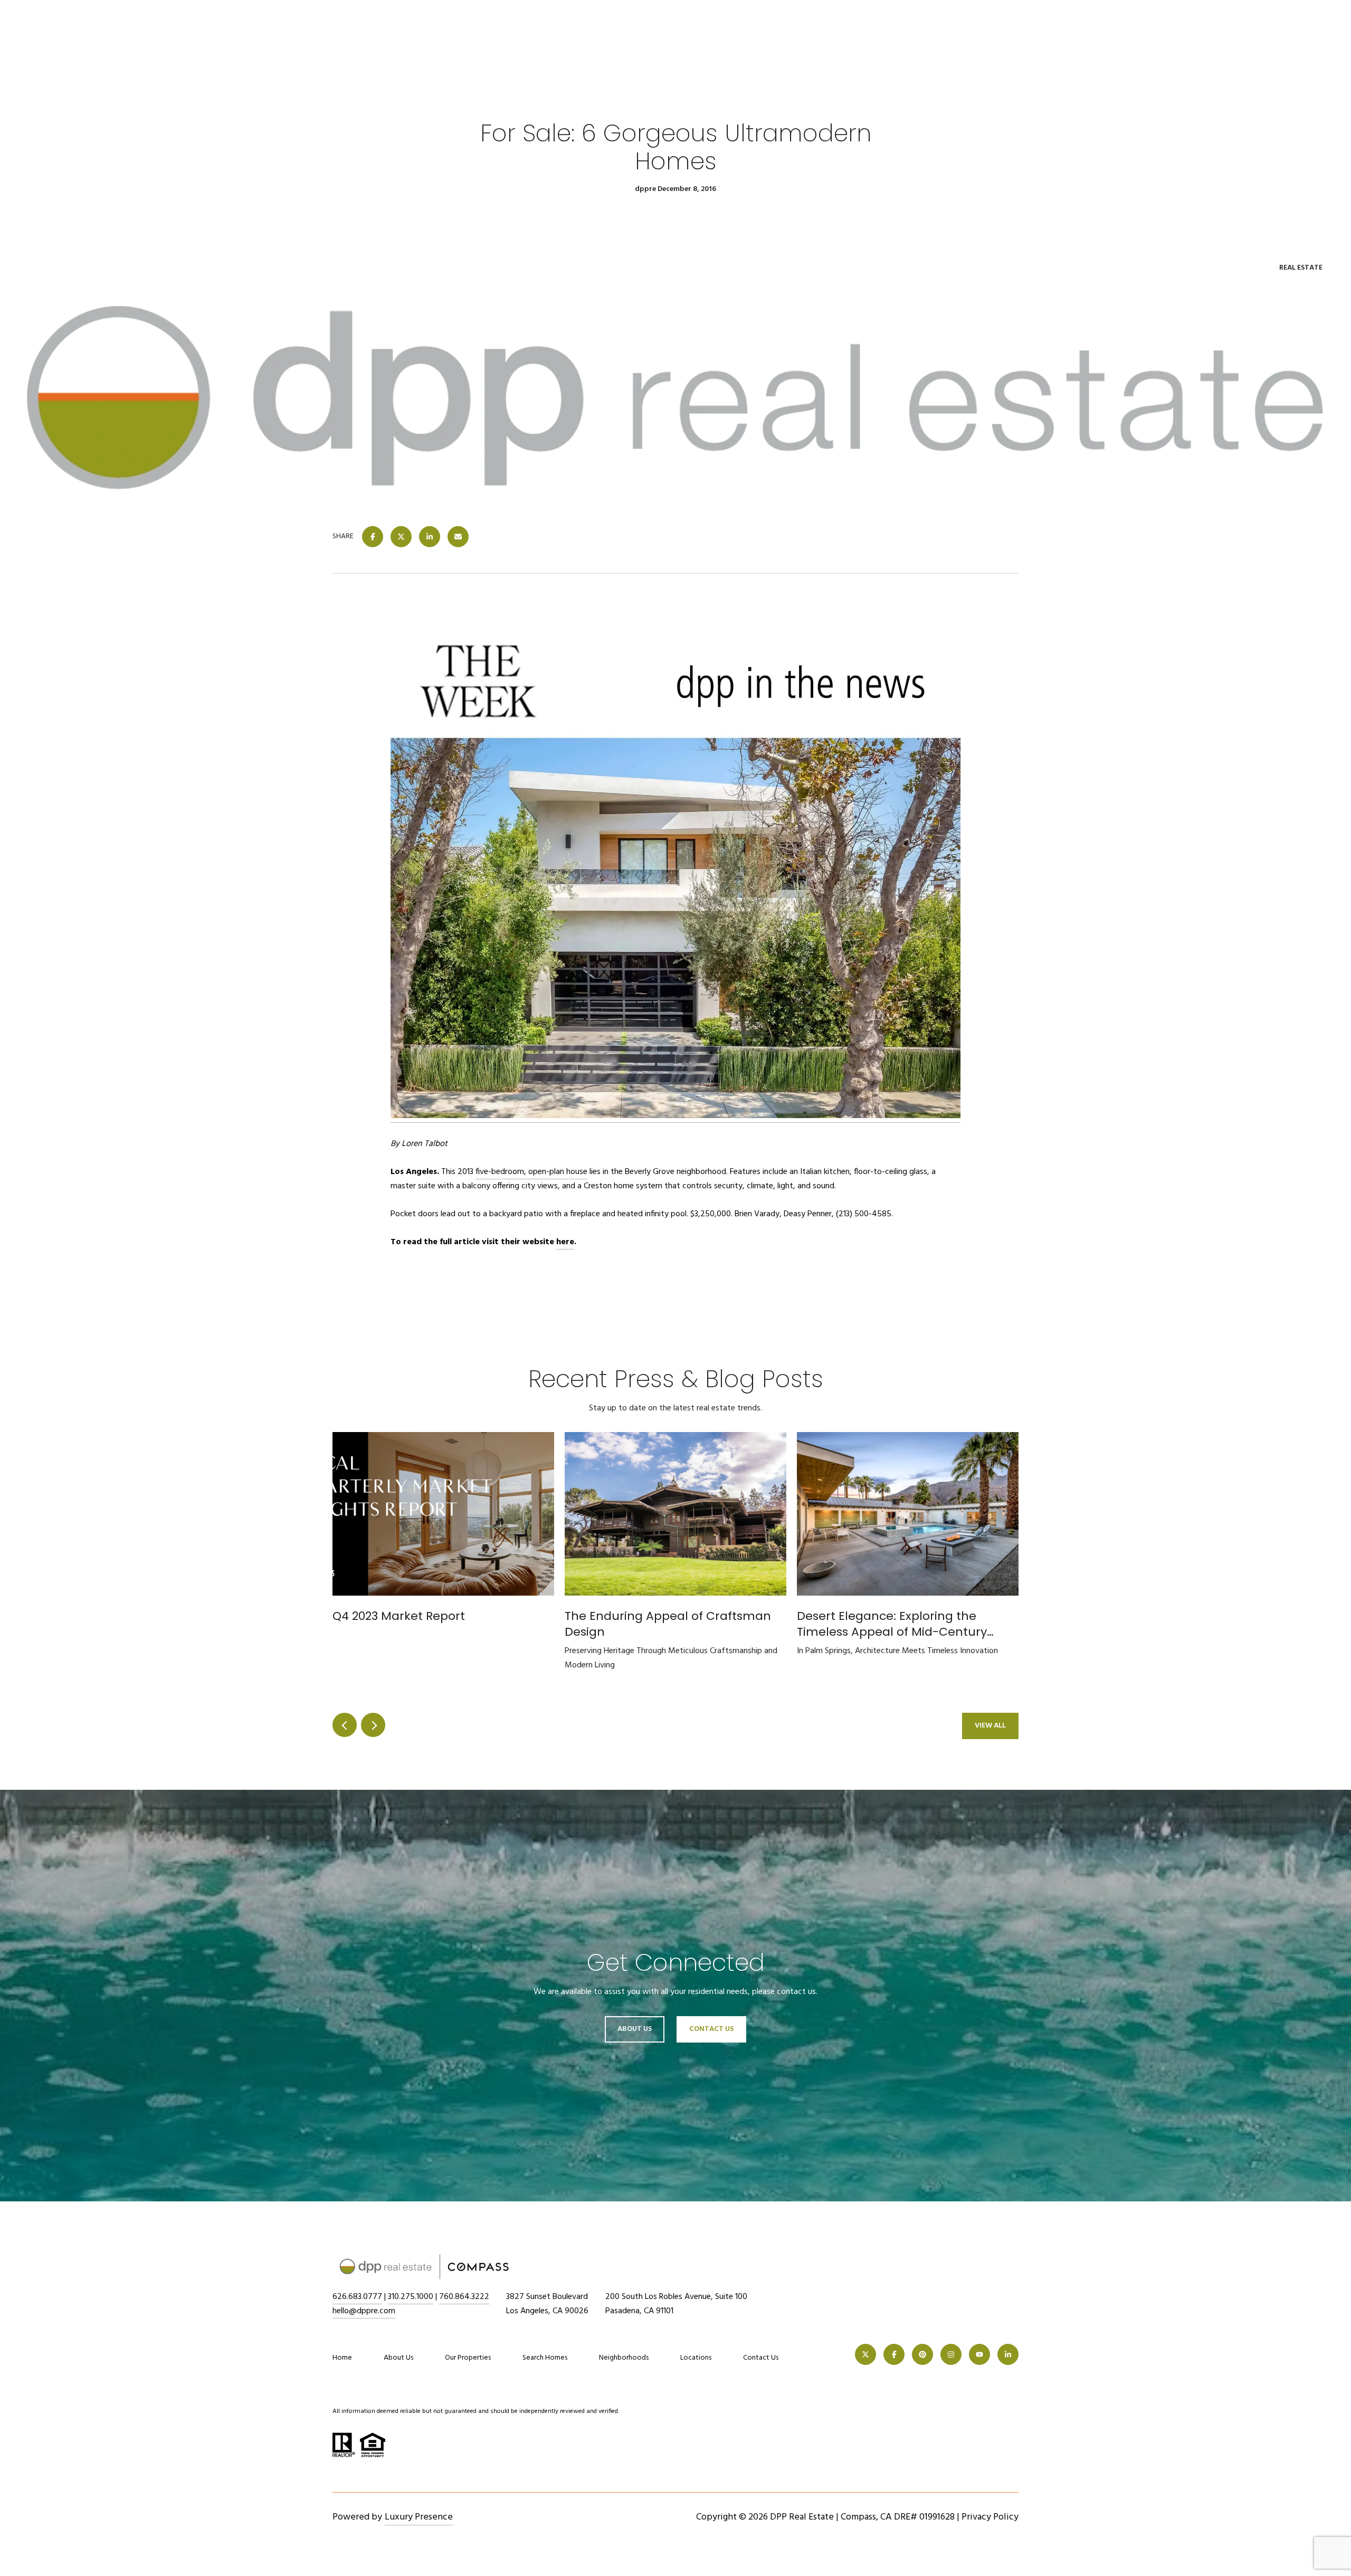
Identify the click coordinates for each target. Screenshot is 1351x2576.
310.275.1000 (411, 2297)
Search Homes (545, 2358)
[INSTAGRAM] (951, 2354)
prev (345, 1725)
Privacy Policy (990, 2517)
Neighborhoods (624, 2358)
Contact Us (761, 2358)
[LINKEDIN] (1008, 2354)
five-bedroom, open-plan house (531, 1172)
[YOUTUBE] (979, 2354)
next (373, 1725)
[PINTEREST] (922, 2354)
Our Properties (468, 2358)
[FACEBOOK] (894, 2354)
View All (990, 1726)
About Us (635, 2029)
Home (342, 2358)
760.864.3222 (464, 2297)
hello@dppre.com (364, 2311)
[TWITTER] (865, 2354)
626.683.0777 (357, 2297)
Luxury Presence (419, 2517)
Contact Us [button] (711, 2029)
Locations (696, 2358)
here (565, 1242)
